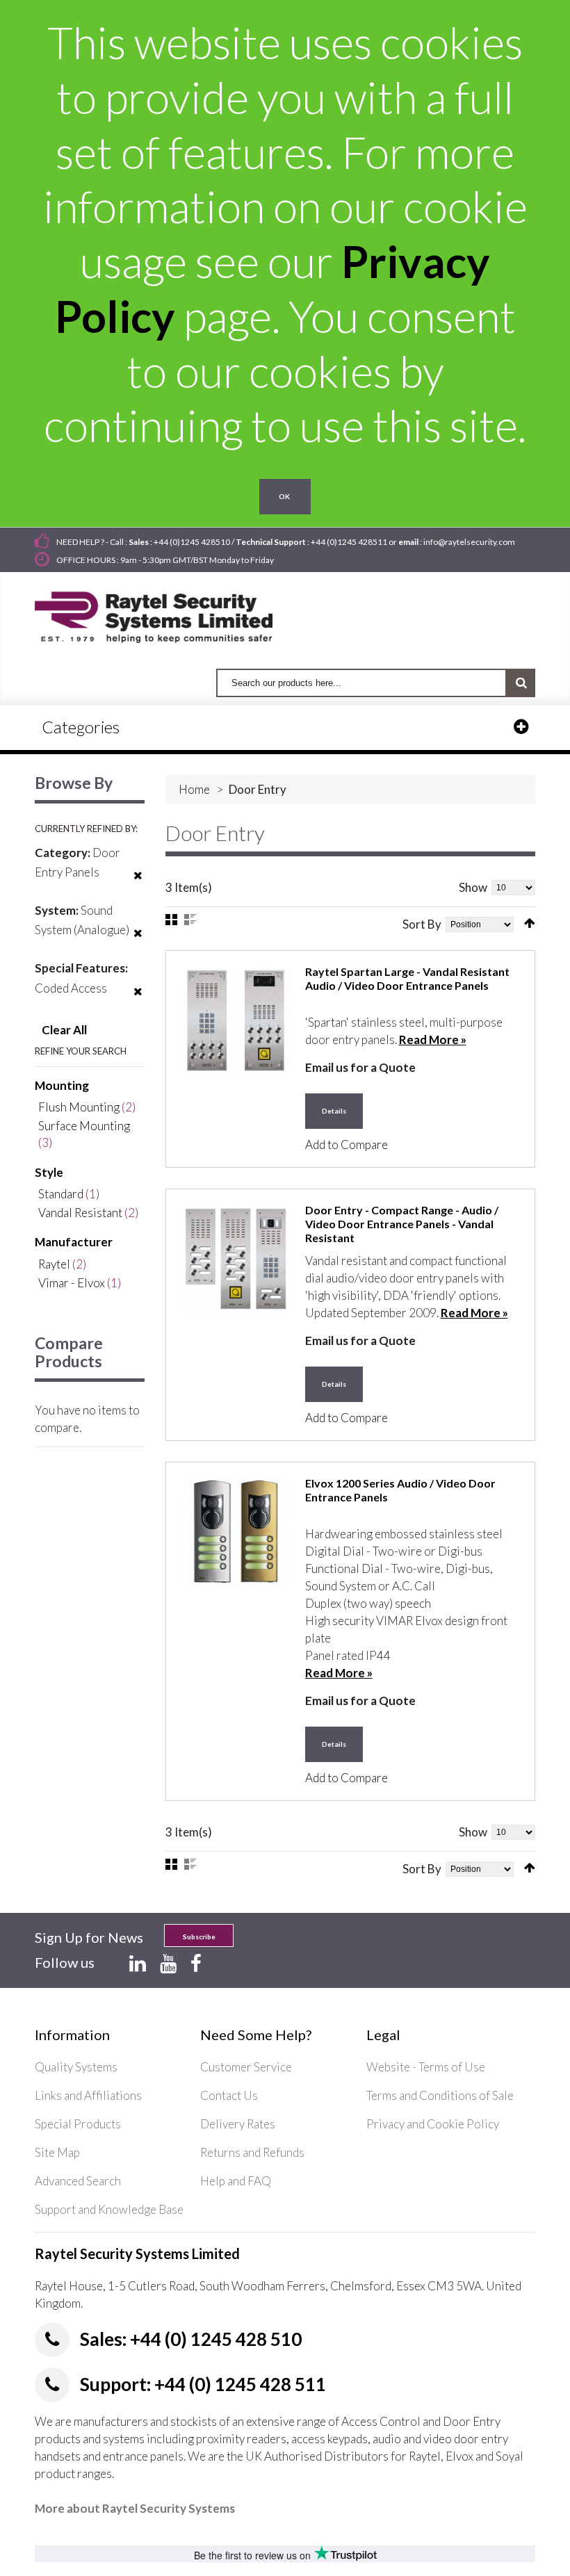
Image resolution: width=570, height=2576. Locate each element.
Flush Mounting (79, 1107)
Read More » (433, 1040)
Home (194, 789)
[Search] (521, 683)
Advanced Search (78, 2181)
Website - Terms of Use (426, 2067)
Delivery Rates (238, 2124)
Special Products (78, 2124)
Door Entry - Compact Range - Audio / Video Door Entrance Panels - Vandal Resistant (402, 1224)
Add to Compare (347, 1144)
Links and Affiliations (88, 2095)
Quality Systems (76, 2067)
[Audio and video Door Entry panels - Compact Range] (236, 1259)
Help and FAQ (236, 2181)
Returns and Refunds (252, 2152)
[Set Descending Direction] (530, 923)
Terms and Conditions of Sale (440, 2095)
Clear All (64, 1030)
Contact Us (229, 2095)
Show (473, 887)
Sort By (422, 924)
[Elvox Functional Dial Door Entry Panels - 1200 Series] (236, 1532)
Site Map (57, 2152)
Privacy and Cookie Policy (433, 2124)
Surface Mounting (84, 1126)
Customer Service (246, 2067)
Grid (171, 920)
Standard (61, 1194)
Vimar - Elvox (72, 1283)
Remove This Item (138, 884)
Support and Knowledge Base (109, 2209)
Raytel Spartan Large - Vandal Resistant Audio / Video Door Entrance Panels (407, 978)
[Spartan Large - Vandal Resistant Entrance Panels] (236, 1020)
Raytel (54, 1264)
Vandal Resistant (80, 1213)
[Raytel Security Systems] (170, 613)
